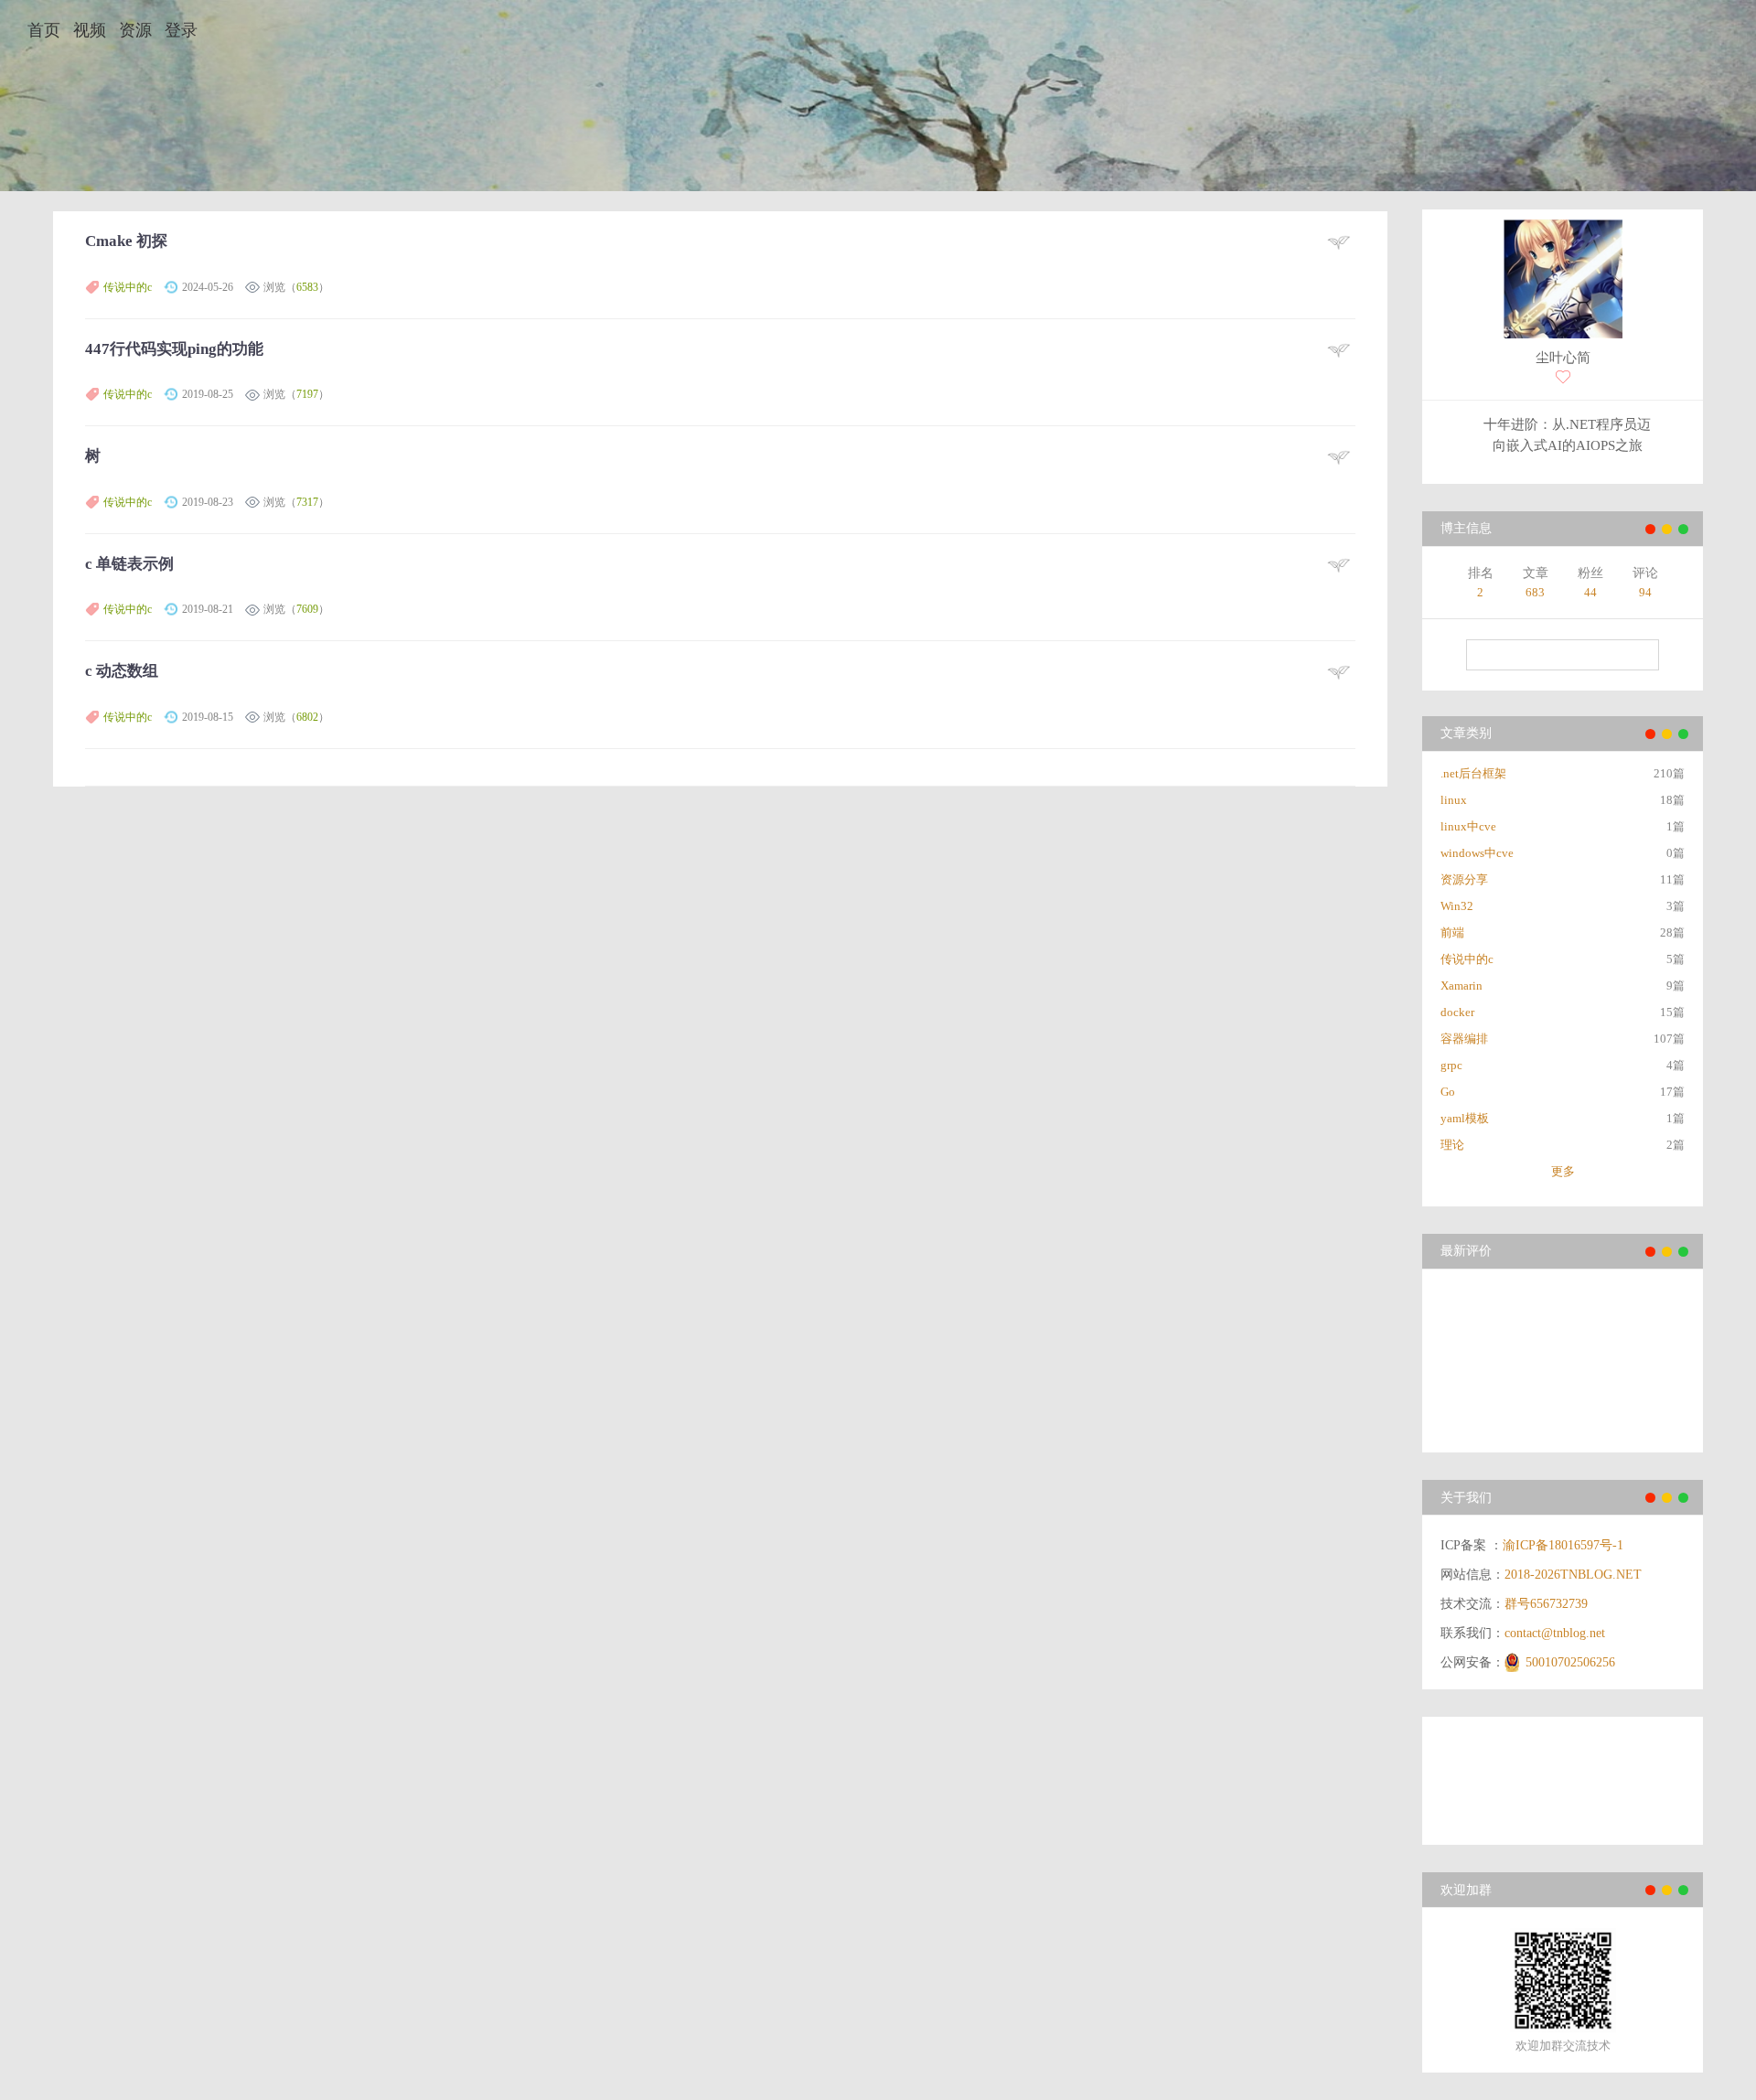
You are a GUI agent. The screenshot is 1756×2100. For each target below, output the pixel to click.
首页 (44, 30)
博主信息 (1466, 528)
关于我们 (1466, 1498)
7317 (307, 502)
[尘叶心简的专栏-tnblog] (1563, 281)
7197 (307, 394)
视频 (90, 30)
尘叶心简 (1563, 358)
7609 (307, 609)
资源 (135, 30)
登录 (181, 30)
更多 (1563, 1171)
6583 (307, 287)
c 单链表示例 (129, 564)
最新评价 (1466, 1251)
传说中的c (128, 287)
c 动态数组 (122, 671)
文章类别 (1466, 733)
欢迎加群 (1466, 1890)
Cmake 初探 (126, 241)
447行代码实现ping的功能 (174, 349)
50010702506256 (1570, 1662)
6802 (307, 717)
